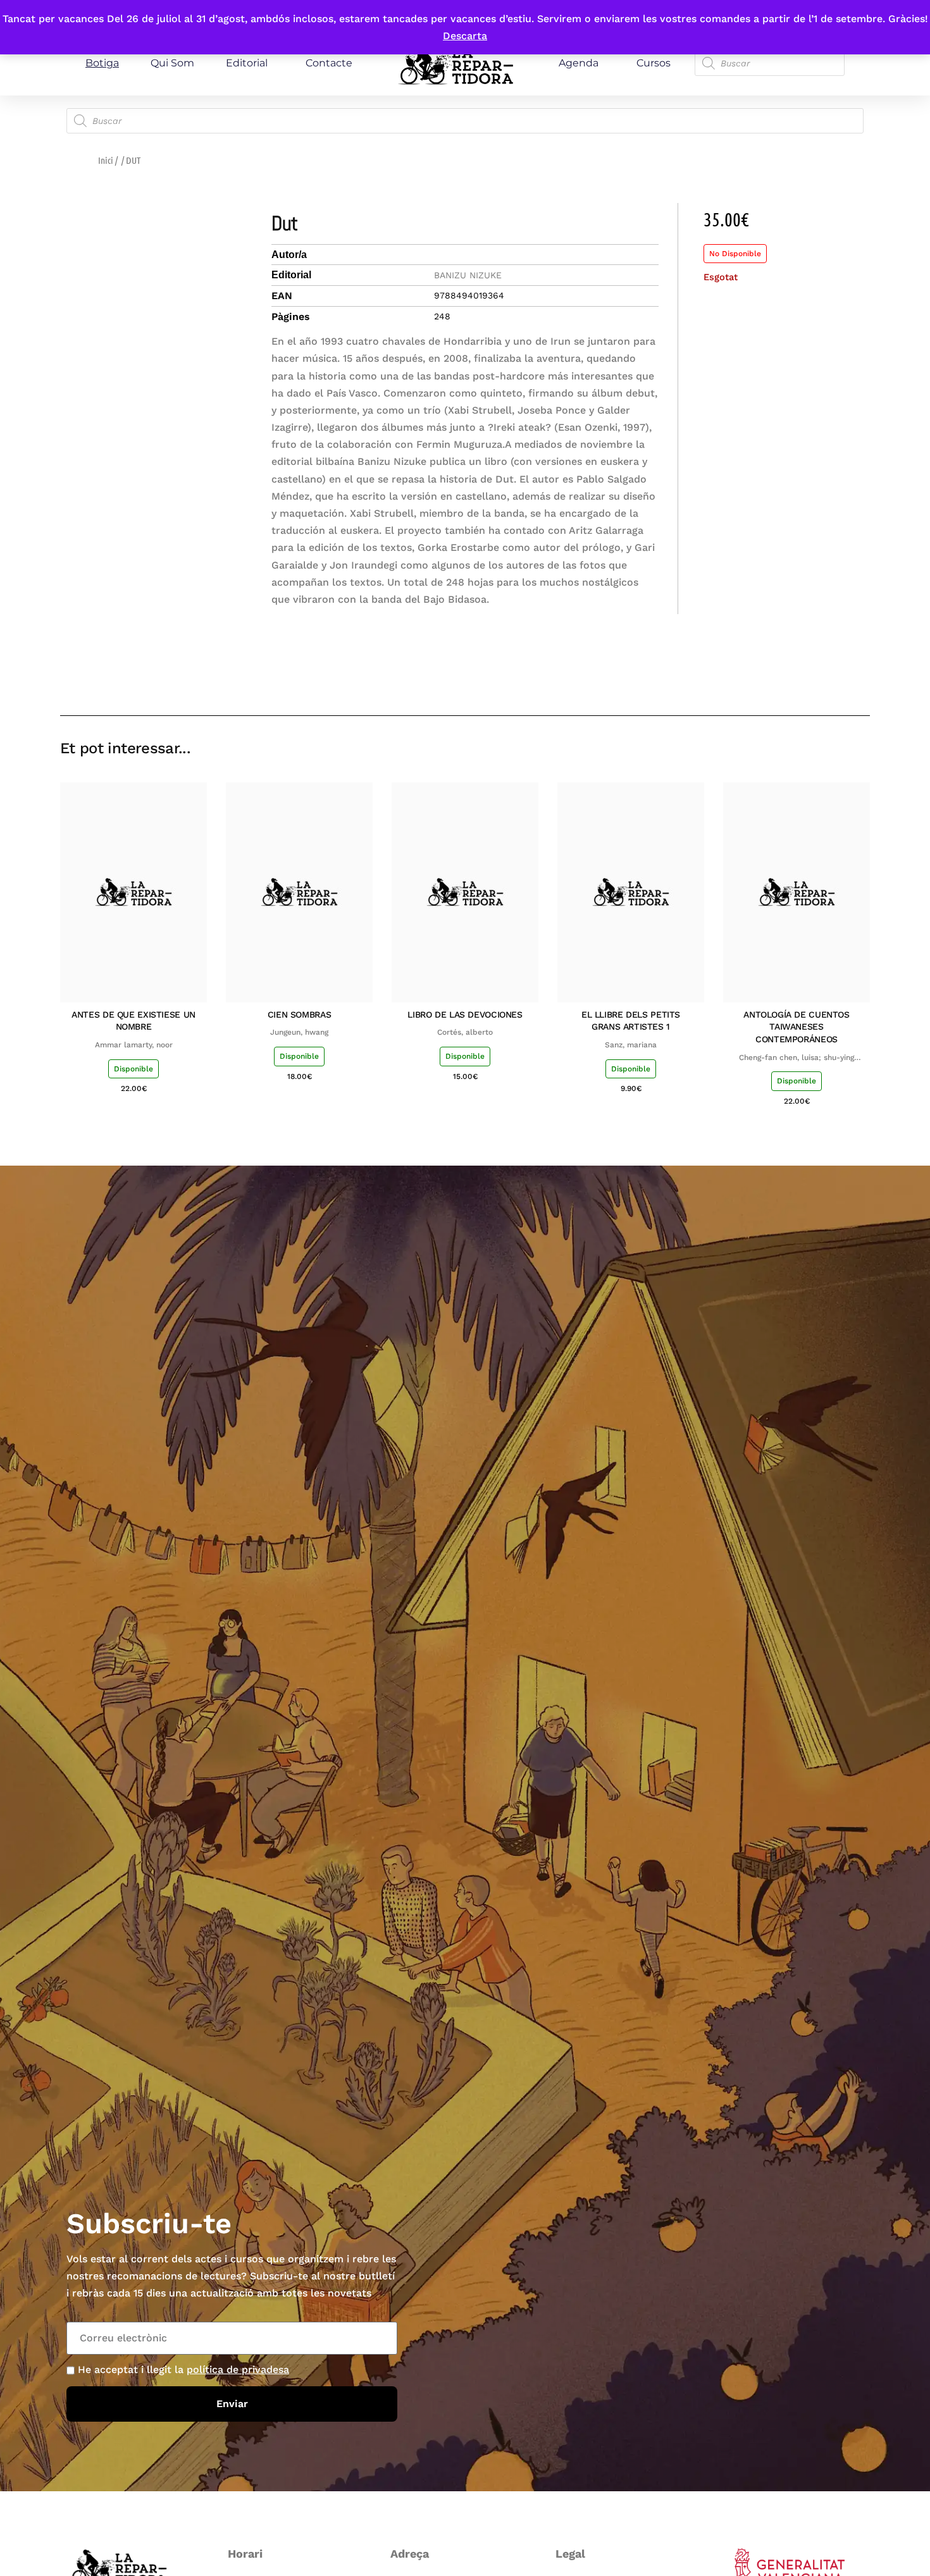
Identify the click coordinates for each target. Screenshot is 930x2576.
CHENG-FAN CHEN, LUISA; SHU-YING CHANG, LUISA (797, 1058)
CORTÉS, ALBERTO (465, 1032)
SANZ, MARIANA (631, 1045)
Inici (106, 160)
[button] (770, 679)
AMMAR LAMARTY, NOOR (134, 1045)
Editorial (247, 63)
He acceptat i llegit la (183, 2370)
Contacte (329, 63)
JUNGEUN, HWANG (299, 1032)
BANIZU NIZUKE (468, 275)
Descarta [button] (465, 36)
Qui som (172, 63)
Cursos (654, 63)
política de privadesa (238, 2370)
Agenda (579, 63)
